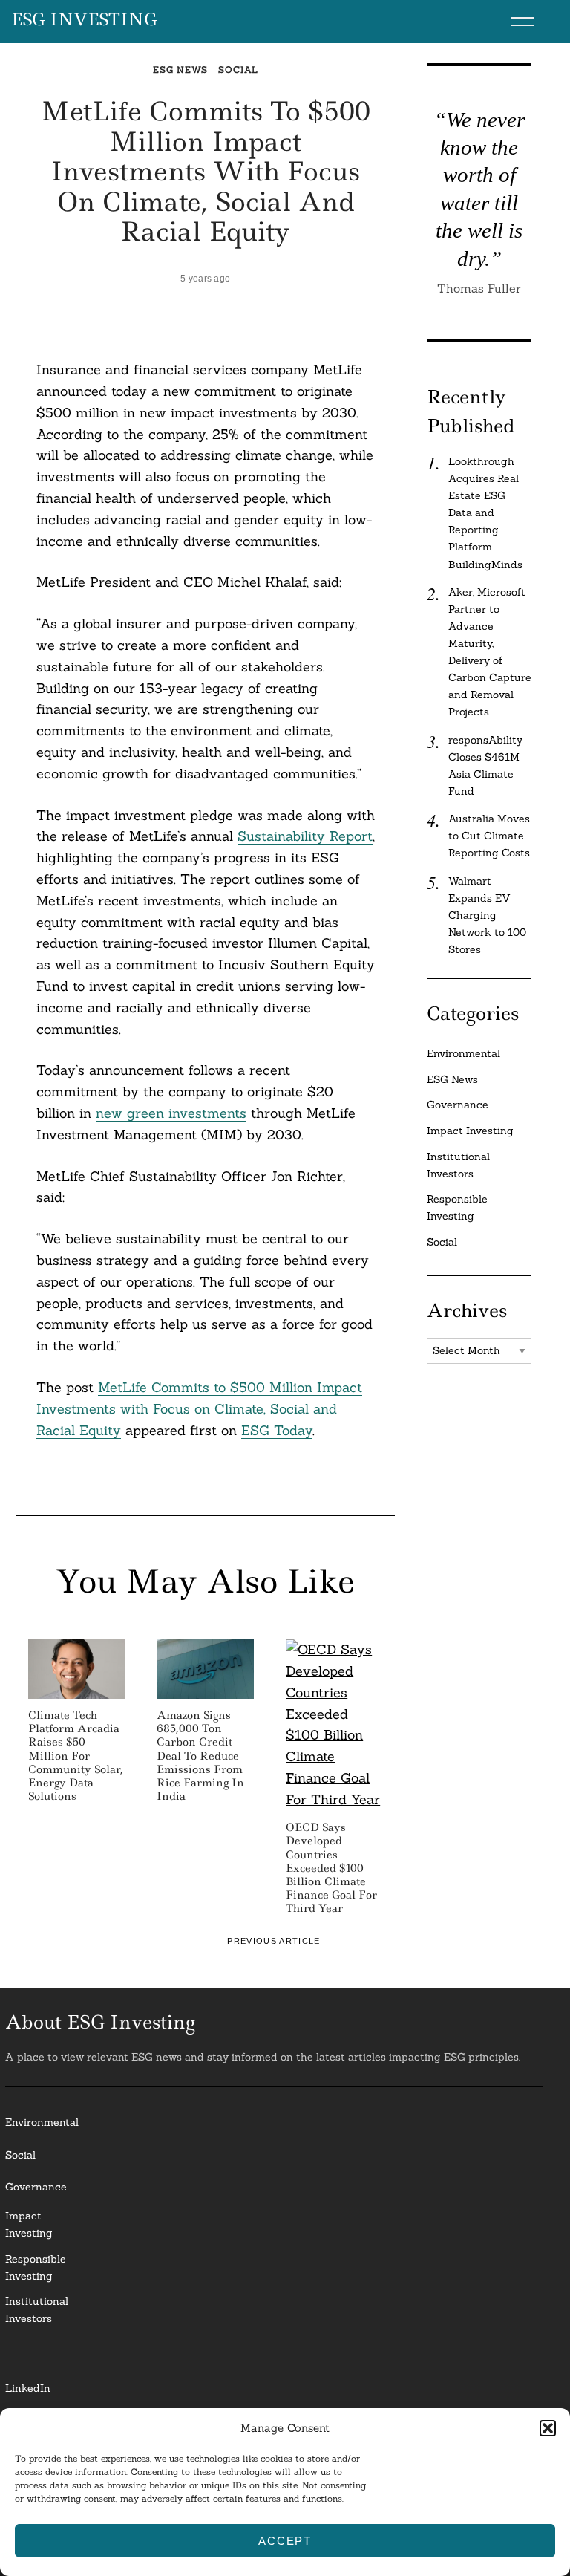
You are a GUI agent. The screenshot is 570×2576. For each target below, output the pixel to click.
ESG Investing (84, 20)
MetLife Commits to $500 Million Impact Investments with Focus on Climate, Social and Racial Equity (199, 1409)
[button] (548, 2428)
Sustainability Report (305, 836)
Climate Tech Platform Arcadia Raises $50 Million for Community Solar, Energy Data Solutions (76, 1756)
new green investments (171, 1113)
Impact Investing (470, 1131)
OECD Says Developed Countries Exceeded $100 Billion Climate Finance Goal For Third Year (331, 1868)
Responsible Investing (457, 1207)
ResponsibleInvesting (36, 2267)
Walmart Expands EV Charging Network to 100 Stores (487, 915)
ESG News (180, 69)
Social (238, 69)
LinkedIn (28, 2388)
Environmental (463, 1053)
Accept (285, 2541)
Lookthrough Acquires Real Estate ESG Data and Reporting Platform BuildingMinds (485, 513)
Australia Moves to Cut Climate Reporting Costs (489, 836)
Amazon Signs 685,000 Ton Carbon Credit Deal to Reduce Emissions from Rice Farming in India (200, 1756)
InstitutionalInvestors (37, 2310)
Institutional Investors (458, 1165)
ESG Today (277, 1430)
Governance (458, 1105)
